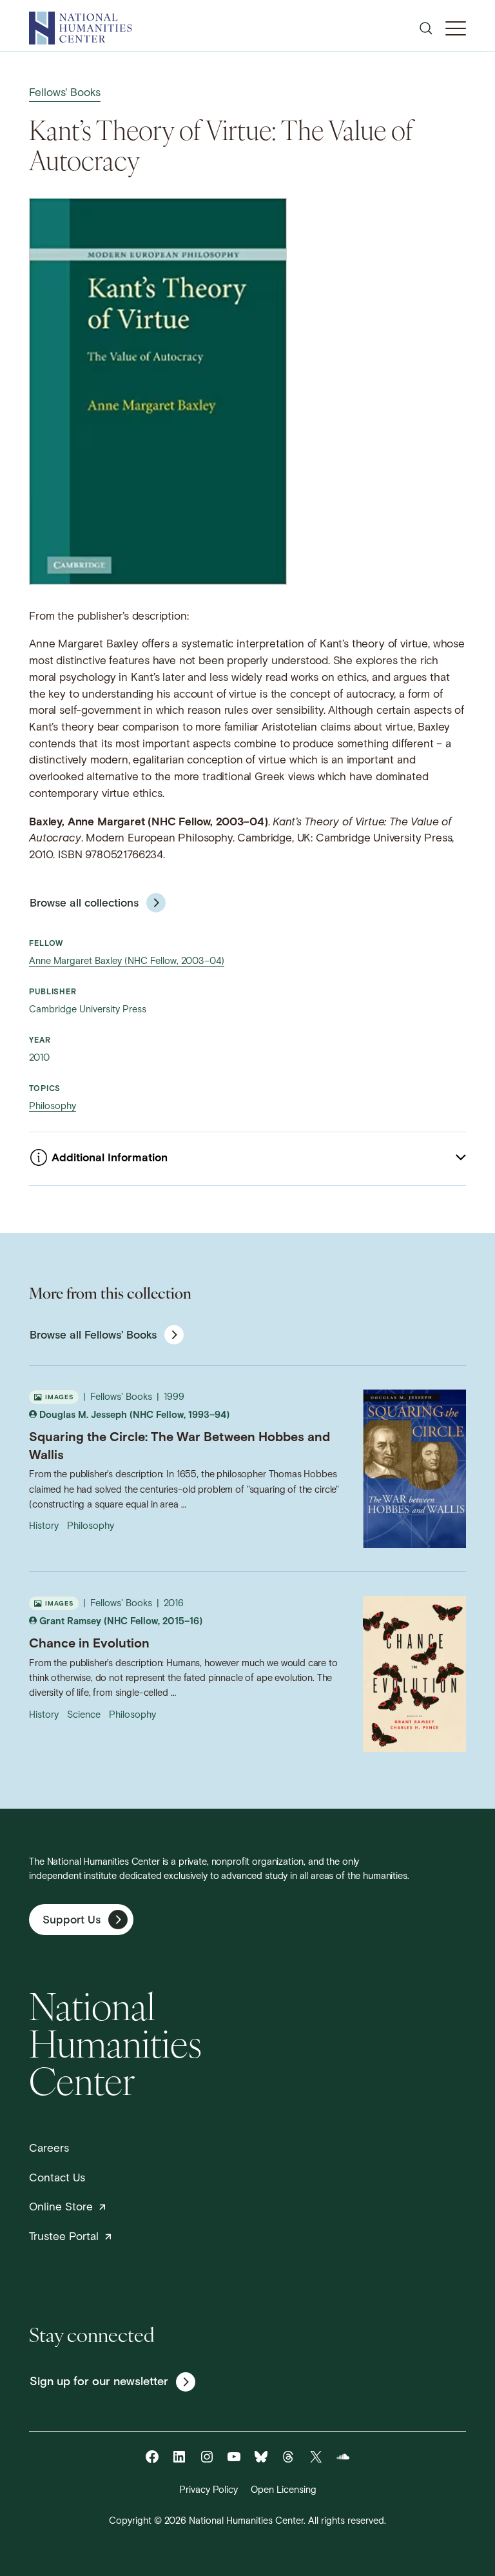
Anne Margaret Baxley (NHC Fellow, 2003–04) (127, 962)
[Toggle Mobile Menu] (456, 28)
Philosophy (53, 1107)
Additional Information (110, 1158)
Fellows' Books (65, 93)
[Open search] (426, 28)
